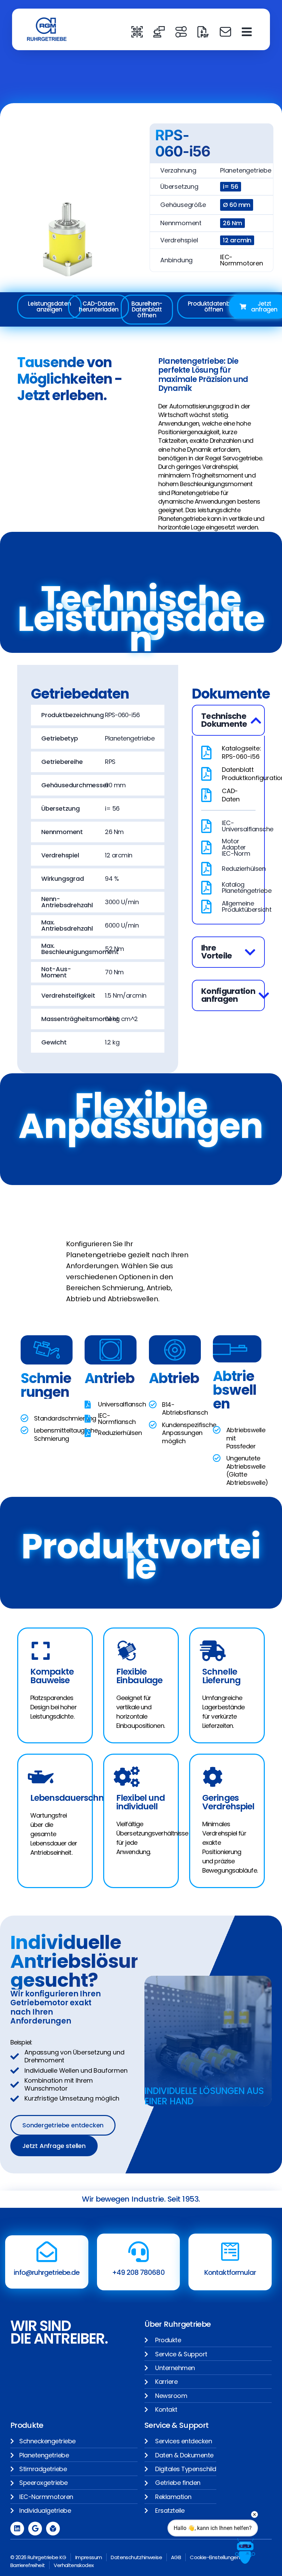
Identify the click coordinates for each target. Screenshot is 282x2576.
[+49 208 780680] (139, 2252)
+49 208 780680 (138, 2272)
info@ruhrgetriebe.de (47, 2272)
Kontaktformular (230, 2272)
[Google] (35, 2529)
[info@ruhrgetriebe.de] (47, 2252)
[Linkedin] (17, 2529)
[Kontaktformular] (230, 2252)
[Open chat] (245, 2551)
